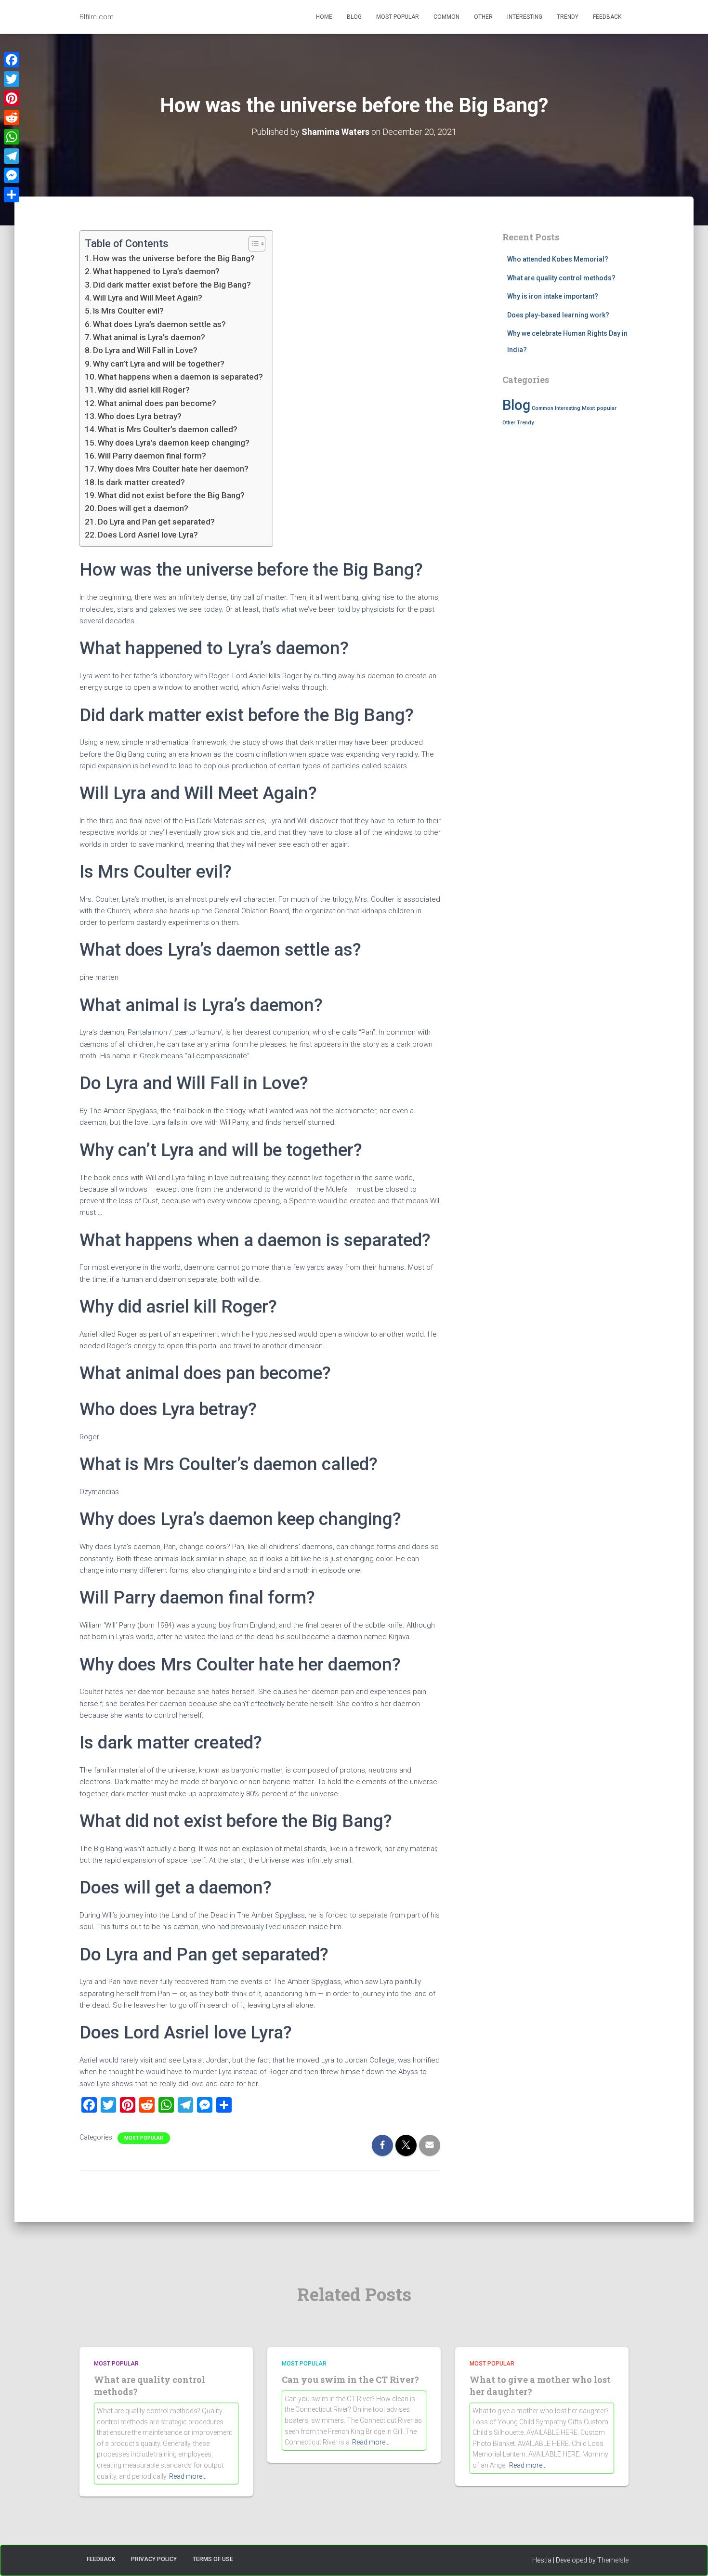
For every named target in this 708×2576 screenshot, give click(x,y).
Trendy (568, 17)
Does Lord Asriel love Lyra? (148, 535)
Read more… (188, 2476)
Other (483, 17)
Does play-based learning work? (558, 315)
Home (324, 17)
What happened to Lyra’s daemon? (156, 271)
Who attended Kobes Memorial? (558, 259)
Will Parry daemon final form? (152, 456)
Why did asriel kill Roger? (144, 390)
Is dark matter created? (141, 482)
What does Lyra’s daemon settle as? (159, 324)
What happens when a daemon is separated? (180, 377)
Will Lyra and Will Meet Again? (148, 298)
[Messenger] (12, 175)
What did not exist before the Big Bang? (171, 495)
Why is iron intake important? (553, 296)
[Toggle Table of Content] (252, 244)
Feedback (607, 17)
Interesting (525, 17)
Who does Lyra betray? (140, 416)
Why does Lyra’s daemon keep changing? (174, 443)
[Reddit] (12, 118)
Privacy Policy (154, 2559)
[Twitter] (12, 79)
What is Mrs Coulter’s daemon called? (168, 429)
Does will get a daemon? (143, 508)
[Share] (12, 195)
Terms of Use (213, 2559)
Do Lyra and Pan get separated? (156, 522)
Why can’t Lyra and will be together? (159, 364)
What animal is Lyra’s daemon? (149, 337)
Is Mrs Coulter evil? (128, 311)
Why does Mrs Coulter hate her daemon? (173, 469)
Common (446, 17)
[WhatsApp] (12, 137)
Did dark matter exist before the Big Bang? (172, 285)
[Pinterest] (12, 98)
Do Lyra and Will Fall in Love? (145, 350)
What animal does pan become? (157, 403)
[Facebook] (12, 60)
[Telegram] (12, 156)
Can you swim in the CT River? (350, 2379)
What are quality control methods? (561, 278)
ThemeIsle (613, 2560)
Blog (354, 17)
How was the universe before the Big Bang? (174, 258)
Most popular (398, 17)
